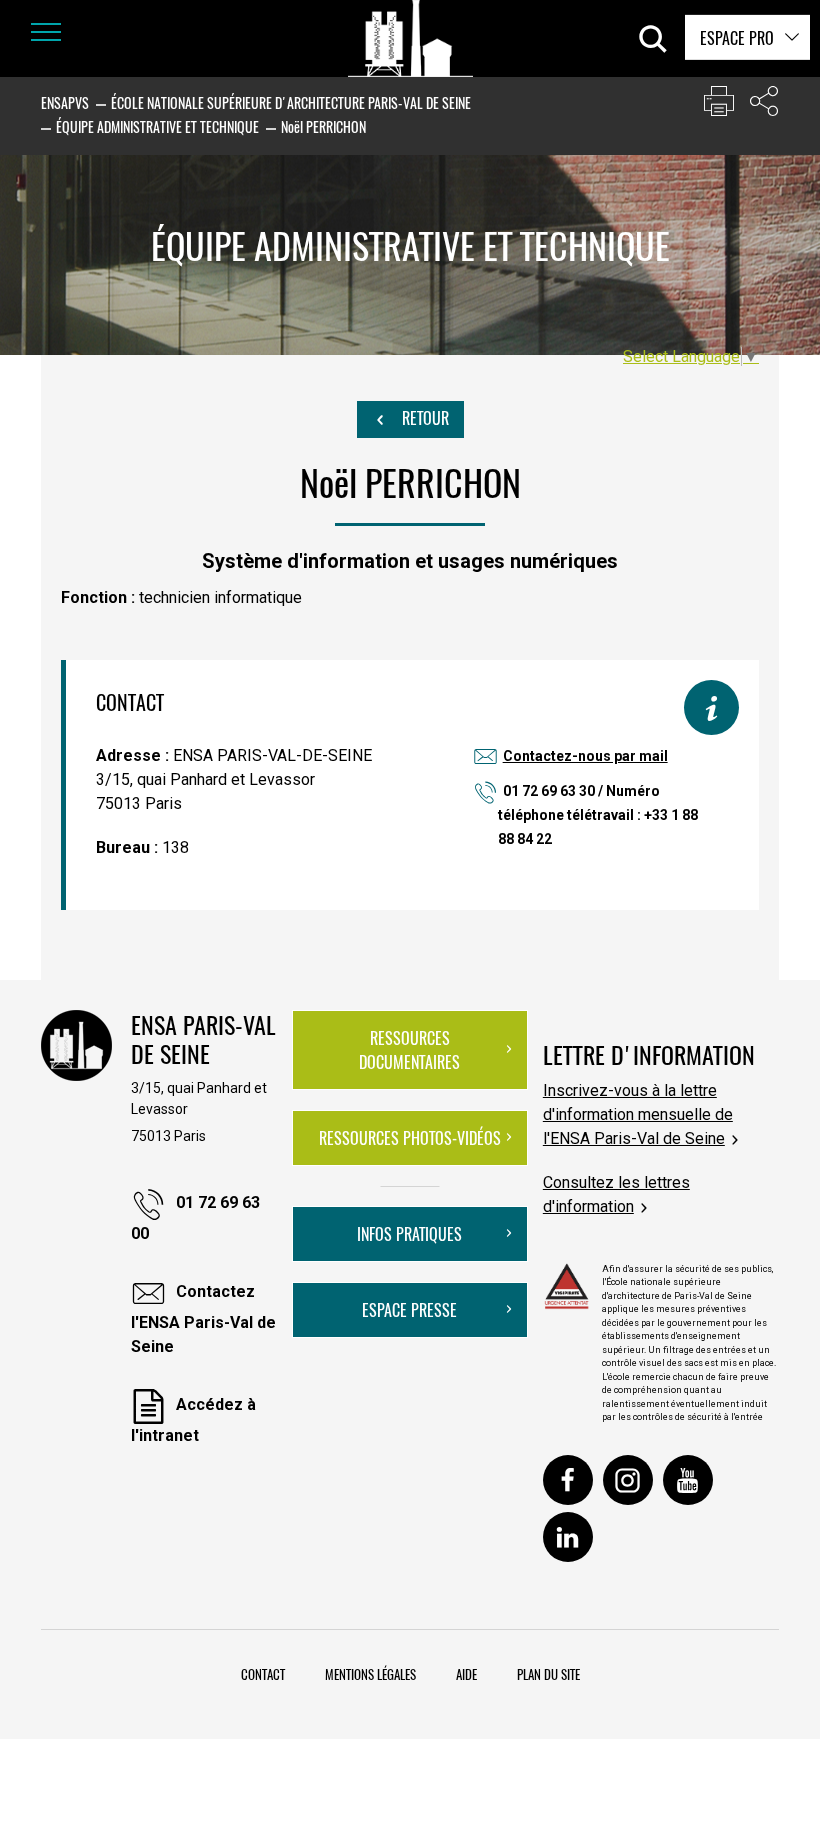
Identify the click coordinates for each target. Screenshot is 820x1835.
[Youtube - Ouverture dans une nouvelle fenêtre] (688, 1480)
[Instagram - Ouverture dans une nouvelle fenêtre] (628, 1480)
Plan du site (548, 1674)
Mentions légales (370, 1674)
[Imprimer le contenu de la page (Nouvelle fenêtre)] (719, 105)
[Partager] (764, 105)
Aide (466, 1674)
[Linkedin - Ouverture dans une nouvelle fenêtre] (568, 1537)
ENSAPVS (65, 102)
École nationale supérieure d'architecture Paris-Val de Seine (291, 102)
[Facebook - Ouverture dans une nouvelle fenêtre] (568, 1480)
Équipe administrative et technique (157, 126)
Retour (423, 418)
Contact (263, 1674)
